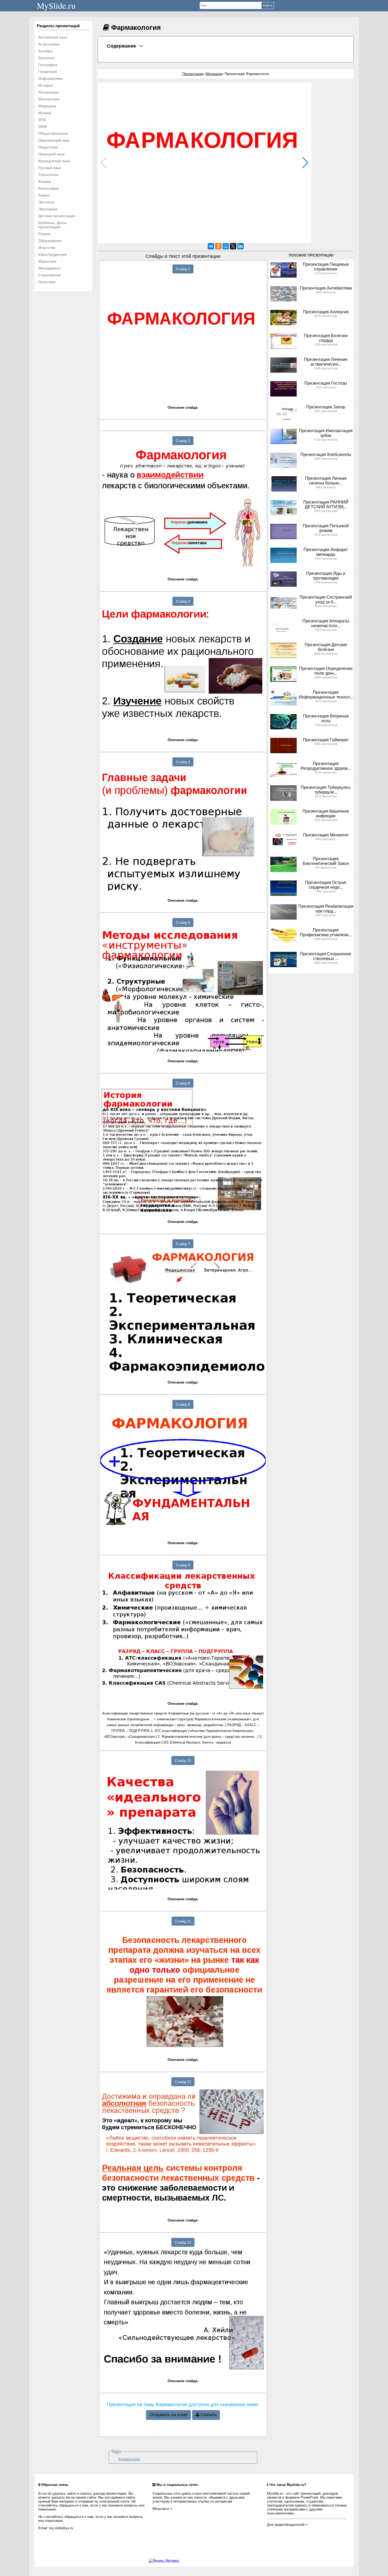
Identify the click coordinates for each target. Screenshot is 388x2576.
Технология (48, 175)
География (48, 65)
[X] (233, 246)
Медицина (47, 106)
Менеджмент (49, 268)
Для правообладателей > (287, 2525)
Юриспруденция (53, 254)
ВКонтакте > (162, 2509)
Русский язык (50, 168)
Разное (44, 234)
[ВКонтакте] (211, 246)
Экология (46, 202)
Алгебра (45, 51)
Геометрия (48, 72)
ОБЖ (43, 127)
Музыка (45, 113)
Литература (48, 92)
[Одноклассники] (218, 246)
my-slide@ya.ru (61, 2528)
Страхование (50, 275)
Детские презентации (57, 216)
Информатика (50, 78)
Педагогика (48, 147)
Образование (50, 241)
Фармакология (129, 2459)
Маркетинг (47, 261)
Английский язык (53, 37)
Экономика (48, 209)
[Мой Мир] (226, 246)
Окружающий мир (54, 140)
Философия (49, 188)
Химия (44, 195)
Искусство (47, 248)
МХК (42, 120)
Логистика (47, 282)
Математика (49, 99)
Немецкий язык (51, 154)
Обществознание (53, 133)
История (46, 85)
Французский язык (54, 161)
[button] (305, 163)
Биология (46, 58)
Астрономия (49, 44)
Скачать (208, 2415)
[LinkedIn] (240, 246)
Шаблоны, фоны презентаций (53, 225)
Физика (44, 181)
